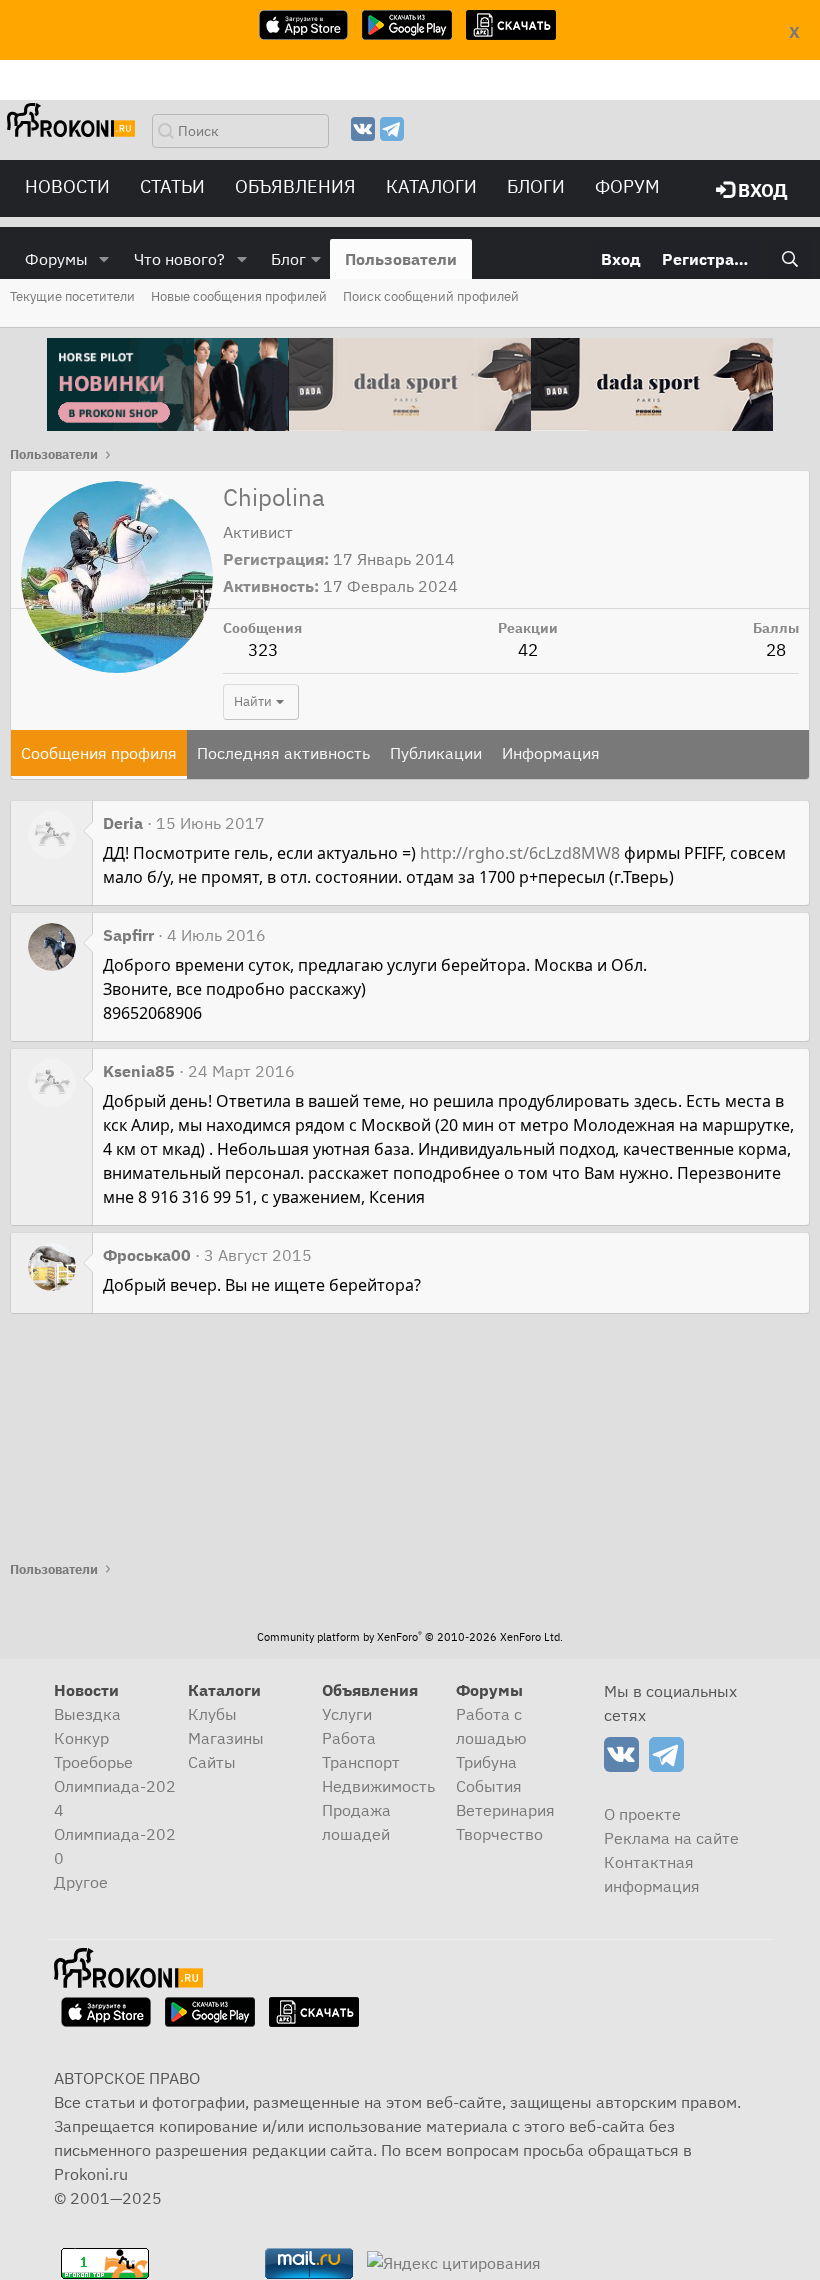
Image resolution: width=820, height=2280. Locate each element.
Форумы (56, 259)
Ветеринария (505, 1810)
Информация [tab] (551, 753)
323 (263, 650)
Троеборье (93, 1762)
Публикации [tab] (436, 753)
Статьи (172, 186)
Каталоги (431, 186)
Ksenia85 (139, 1071)
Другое (81, 1882)
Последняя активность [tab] (283, 753)
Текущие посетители (72, 296)
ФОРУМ (627, 186)
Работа (349, 1738)
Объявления (295, 186)
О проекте (642, 1814)
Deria (123, 823)
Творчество (499, 1834)
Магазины (226, 1738)
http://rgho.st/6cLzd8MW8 (520, 853)
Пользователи (401, 259)
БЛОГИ (536, 186)
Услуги (347, 1714)
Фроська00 (147, 1255)
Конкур (81, 1738)
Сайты (212, 1762)
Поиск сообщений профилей (431, 296)
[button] (104, 259)
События (489, 1786)
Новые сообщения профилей (239, 296)
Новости (67, 186)
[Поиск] (789, 259)
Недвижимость (378, 1786)
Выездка (87, 1714)
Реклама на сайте (671, 1838)
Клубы (212, 1714)
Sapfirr (128, 935)
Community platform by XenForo (410, 1637)
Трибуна (486, 1762)
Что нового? (179, 259)
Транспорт (361, 1762)
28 (776, 650)
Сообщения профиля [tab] (99, 753)
